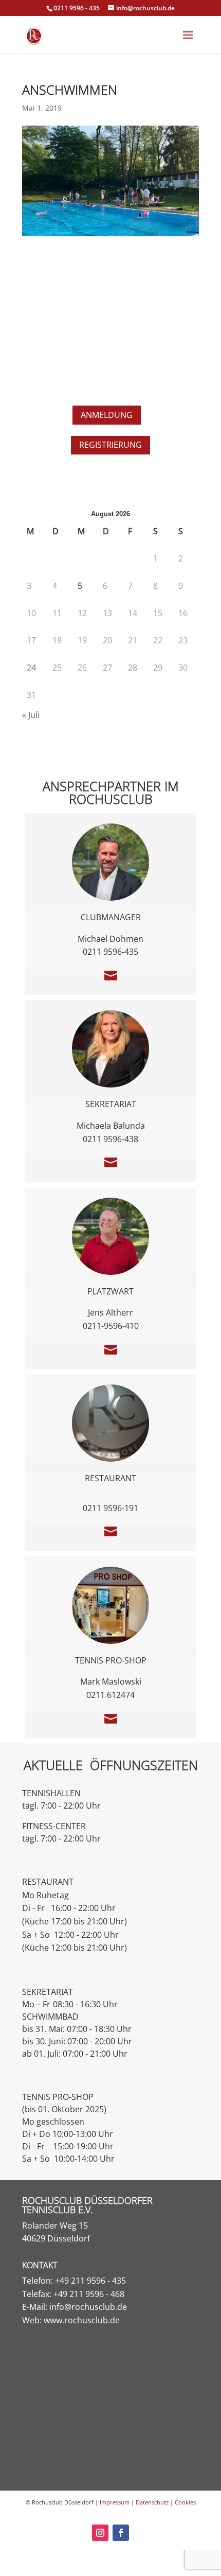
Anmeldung (107, 415)
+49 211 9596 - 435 (90, 2281)
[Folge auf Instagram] (100, 2533)
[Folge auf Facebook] (121, 2533)
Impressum (115, 2502)
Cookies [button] (185, 2502)
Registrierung (110, 445)
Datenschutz (152, 2502)
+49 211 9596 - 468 (89, 2294)
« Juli (31, 715)
